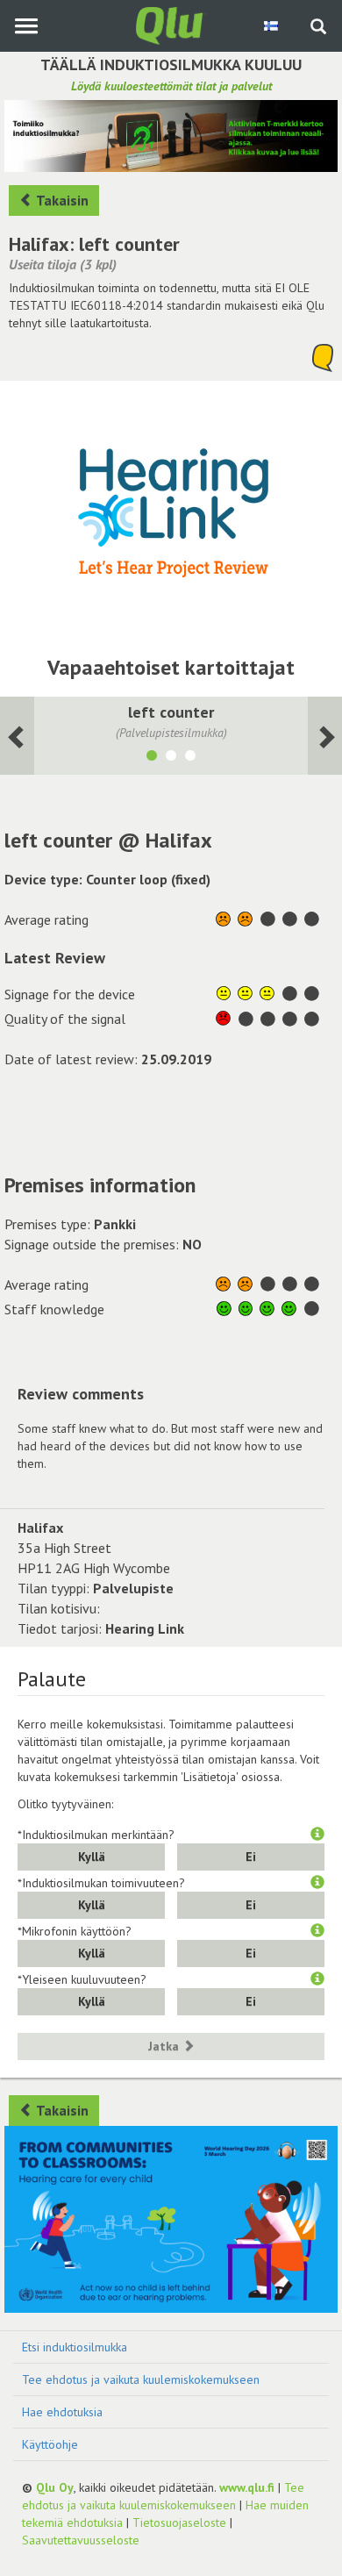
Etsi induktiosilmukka (75, 2347)
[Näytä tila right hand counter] (190, 758)
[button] (317, 1835)
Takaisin (61, 200)
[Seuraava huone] (17, 736)
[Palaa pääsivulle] (171, 25)
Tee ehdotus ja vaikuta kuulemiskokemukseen (141, 2379)
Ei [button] (251, 1857)
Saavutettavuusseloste (81, 2540)
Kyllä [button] (92, 1857)
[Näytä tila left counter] (152, 758)
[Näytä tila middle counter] (171, 758)
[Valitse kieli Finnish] (272, 25)
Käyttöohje (50, 2444)
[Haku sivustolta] (318, 28)
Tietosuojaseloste (179, 2522)
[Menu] (26, 26)
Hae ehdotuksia (62, 2412)
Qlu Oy (55, 2487)
